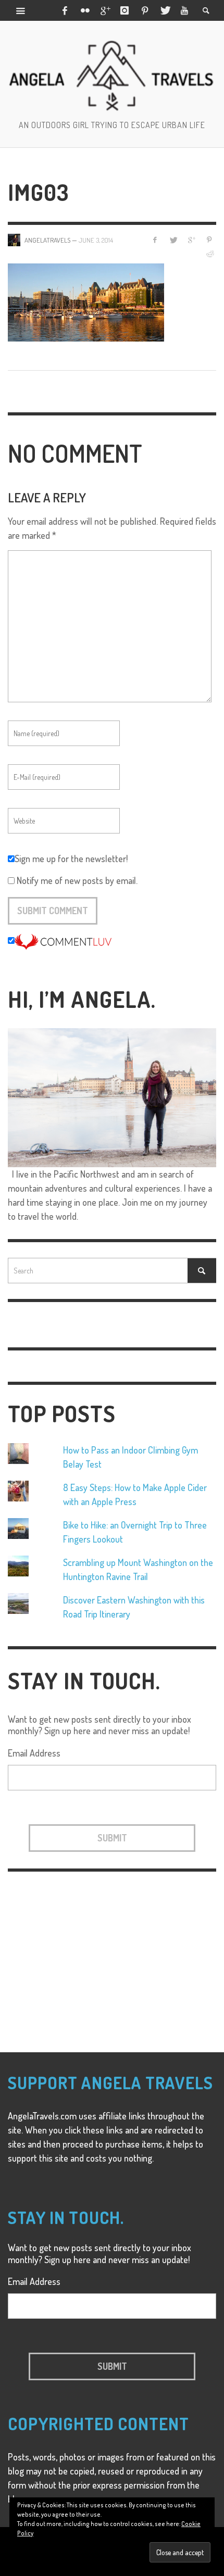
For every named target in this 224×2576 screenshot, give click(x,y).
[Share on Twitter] (173, 240)
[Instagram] (125, 10)
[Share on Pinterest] (209, 240)
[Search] (21, 10)
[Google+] (105, 10)
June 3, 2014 (96, 240)
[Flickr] (84, 10)
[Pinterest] (145, 10)
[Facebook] (65, 10)
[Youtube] (184, 10)
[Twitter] (165, 10)
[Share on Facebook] (155, 240)
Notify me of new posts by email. (77, 880)
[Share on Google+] (191, 240)
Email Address (34, 1753)
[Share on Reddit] (209, 254)
